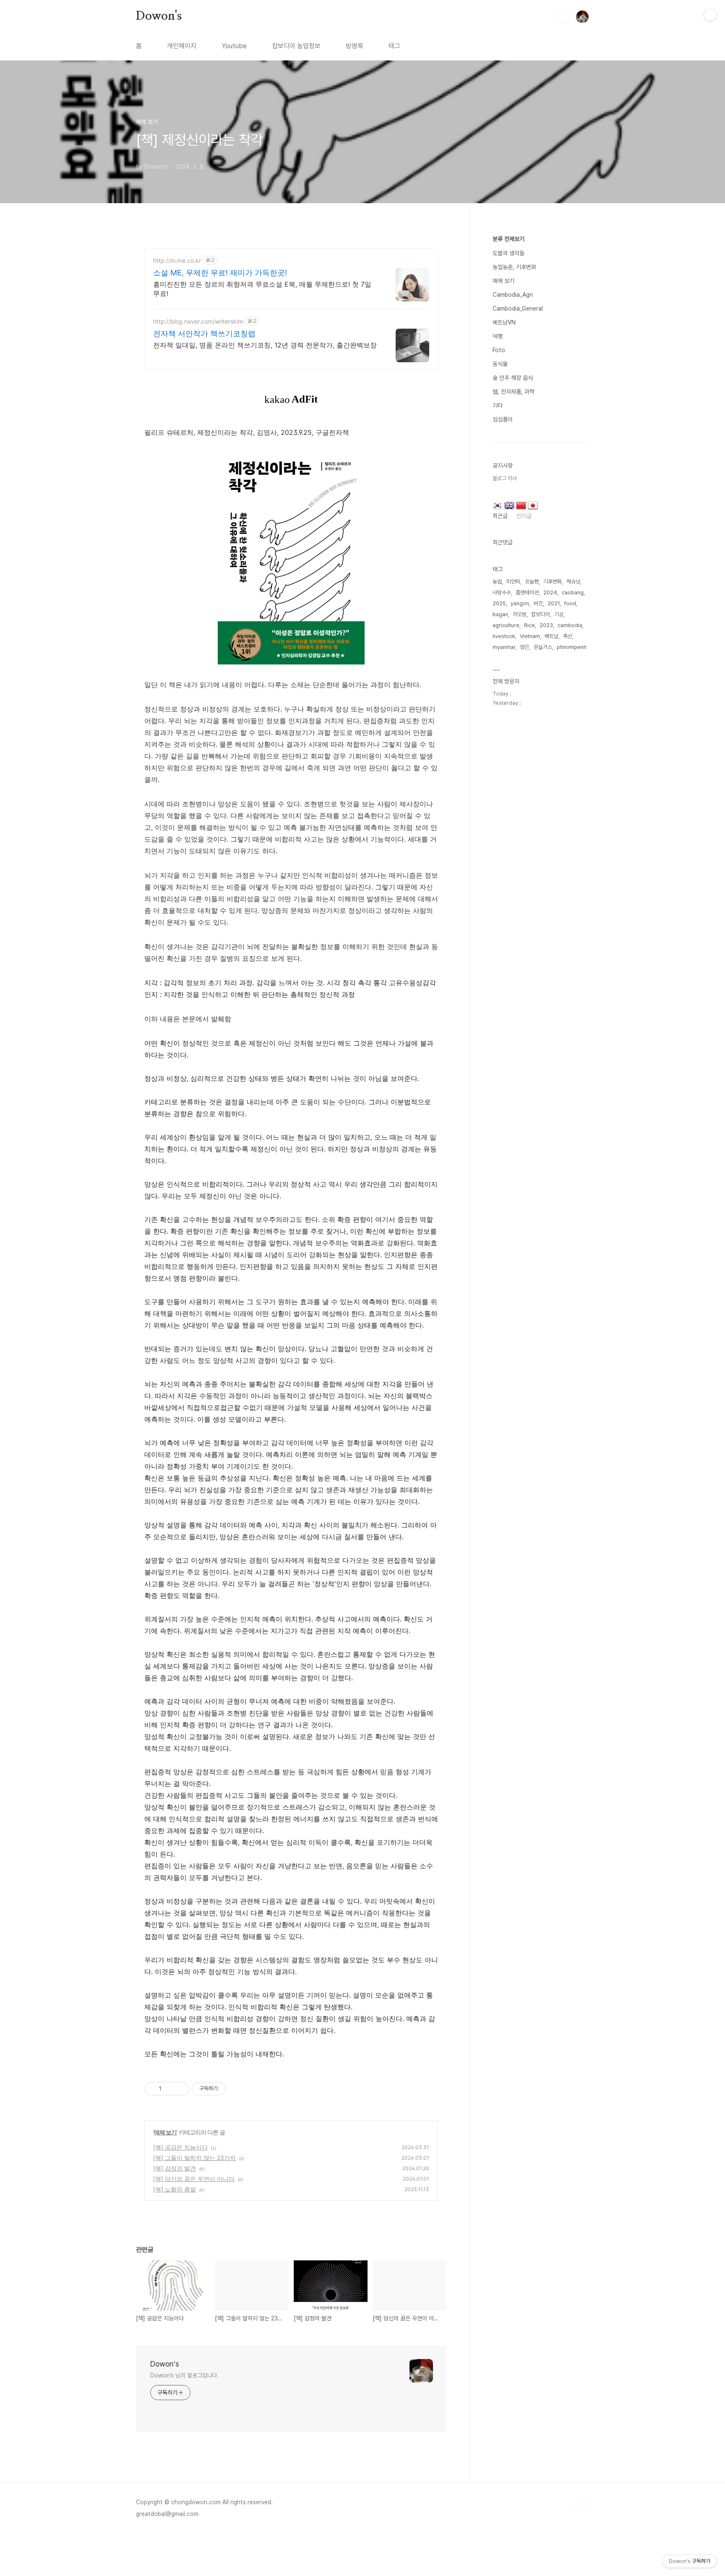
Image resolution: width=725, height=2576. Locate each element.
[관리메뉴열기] (710, 15)
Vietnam (530, 636)
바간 (538, 603)
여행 (498, 336)
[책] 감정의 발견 (175, 2168)
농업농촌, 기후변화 (514, 267)
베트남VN (504, 322)
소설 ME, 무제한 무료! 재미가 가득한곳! (220, 273)
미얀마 (513, 582)
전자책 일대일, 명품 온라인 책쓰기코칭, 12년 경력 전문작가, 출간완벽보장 (265, 345)
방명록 (355, 46)
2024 (550, 592)
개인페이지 (182, 46)
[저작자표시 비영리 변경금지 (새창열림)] (237, 2089)
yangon (520, 603)
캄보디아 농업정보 (296, 46)
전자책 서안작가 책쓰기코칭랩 (204, 333)
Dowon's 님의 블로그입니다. (184, 2375)
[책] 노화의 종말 (175, 2189)
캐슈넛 (573, 582)
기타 (498, 405)
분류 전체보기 (509, 239)
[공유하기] (169, 2089)
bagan (500, 614)
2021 (554, 603)
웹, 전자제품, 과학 (514, 392)
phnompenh (572, 647)
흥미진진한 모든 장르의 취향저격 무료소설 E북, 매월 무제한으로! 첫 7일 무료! (262, 289)
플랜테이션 (527, 592)
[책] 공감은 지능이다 (180, 2147)
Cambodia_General (518, 309)
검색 (563, 17)
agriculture (506, 625)
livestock (504, 636)
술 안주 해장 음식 (513, 378)
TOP (582, 2505)
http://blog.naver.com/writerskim (198, 321)
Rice (529, 625)
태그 (394, 46)
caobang (573, 592)
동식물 (500, 364)
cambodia (570, 625)
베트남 (552, 636)
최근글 (500, 516)
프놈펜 (532, 582)
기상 (559, 614)
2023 (546, 625)
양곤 (524, 647)
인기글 (524, 516)
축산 (568, 636)
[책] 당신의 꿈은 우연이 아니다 (194, 2179)
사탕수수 (502, 592)
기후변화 (553, 582)
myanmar (504, 647)
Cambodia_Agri (513, 295)
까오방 (520, 614)
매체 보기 (165, 2132)
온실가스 (543, 647)
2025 (499, 603)
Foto (499, 350)
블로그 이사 (505, 478)
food (570, 603)
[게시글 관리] (180, 2089)
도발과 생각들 (509, 253)
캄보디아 (540, 614)
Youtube (234, 46)
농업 (497, 582)
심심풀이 (503, 419)
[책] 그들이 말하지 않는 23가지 (194, 2158)
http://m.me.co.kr (177, 260)
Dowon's (159, 16)
